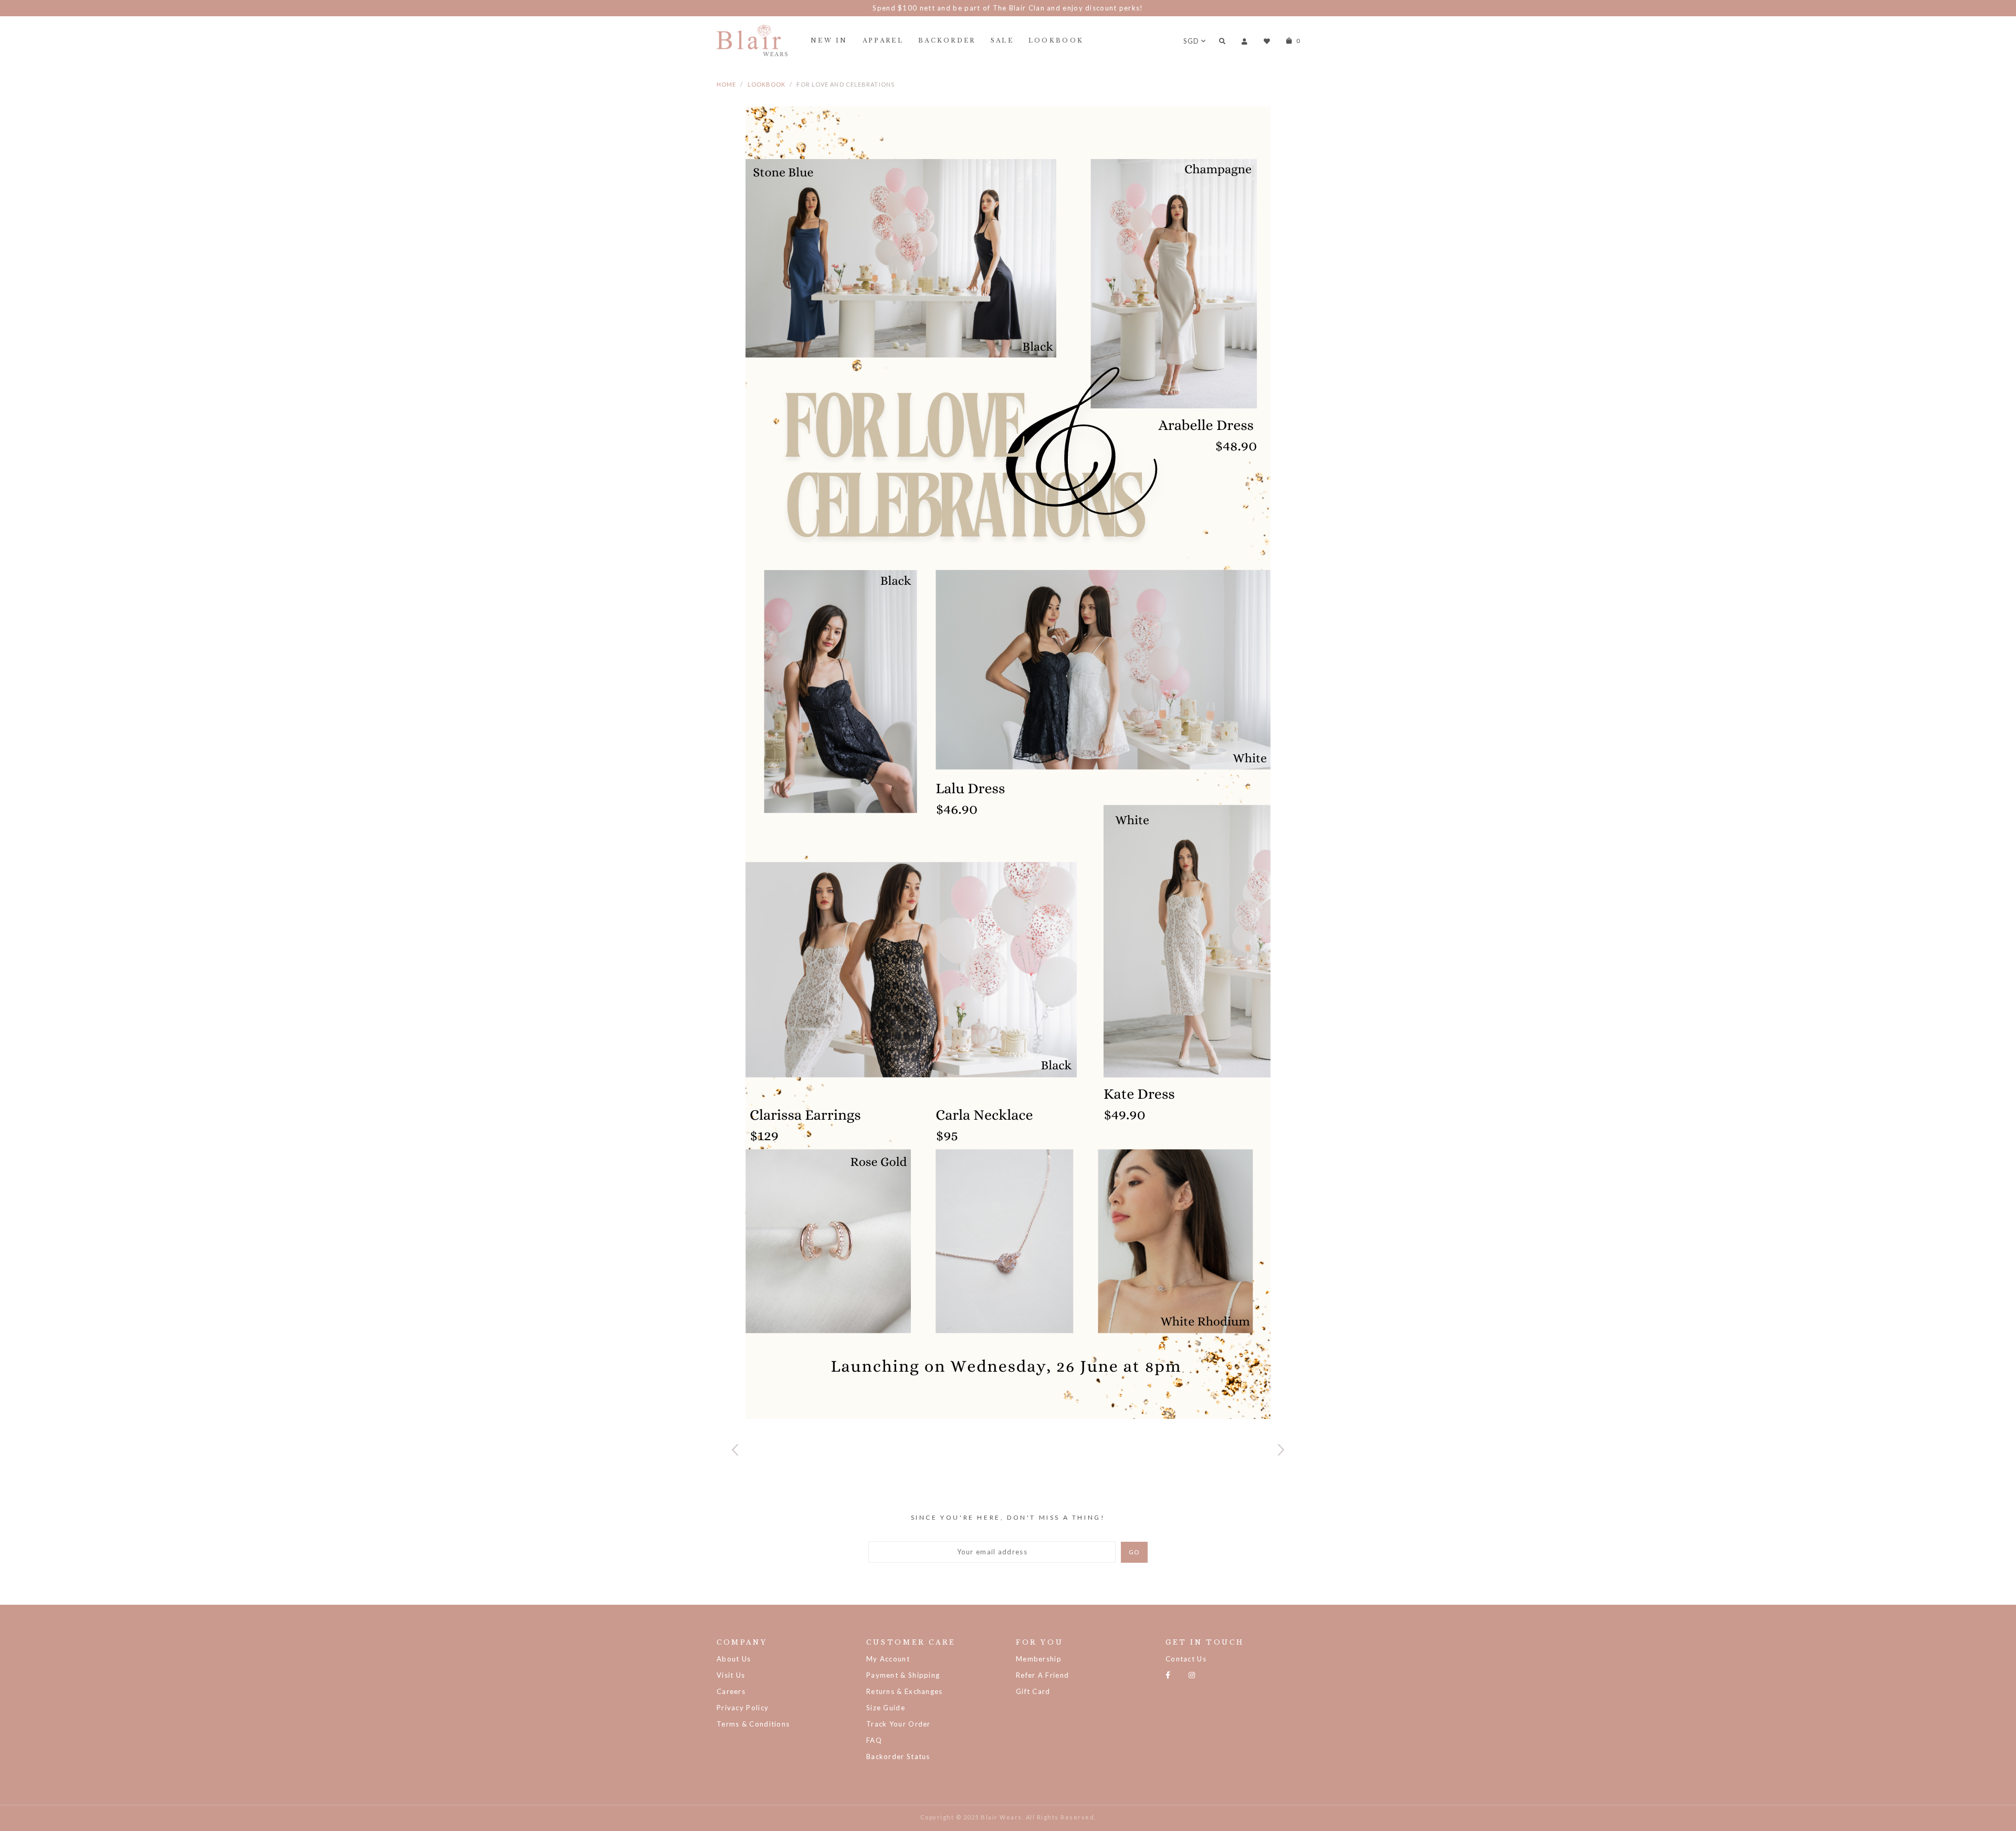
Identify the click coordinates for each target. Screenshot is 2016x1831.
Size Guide (886, 1708)
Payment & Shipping (903, 1675)
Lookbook (1056, 40)
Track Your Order (899, 1724)
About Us (734, 1659)
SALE (1002, 40)
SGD (1191, 41)
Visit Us (731, 1675)
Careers (731, 1691)
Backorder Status (898, 1756)
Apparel (883, 40)
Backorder (947, 40)
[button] (1281, 1450)
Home (726, 84)
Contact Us (1186, 1659)
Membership (1039, 1659)
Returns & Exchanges (905, 1691)
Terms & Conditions (753, 1724)
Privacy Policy (743, 1708)
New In (829, 40)
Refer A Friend (1042, 1675)
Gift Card (1033, 1691)
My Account (888, 1659)
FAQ (874, 1740)
